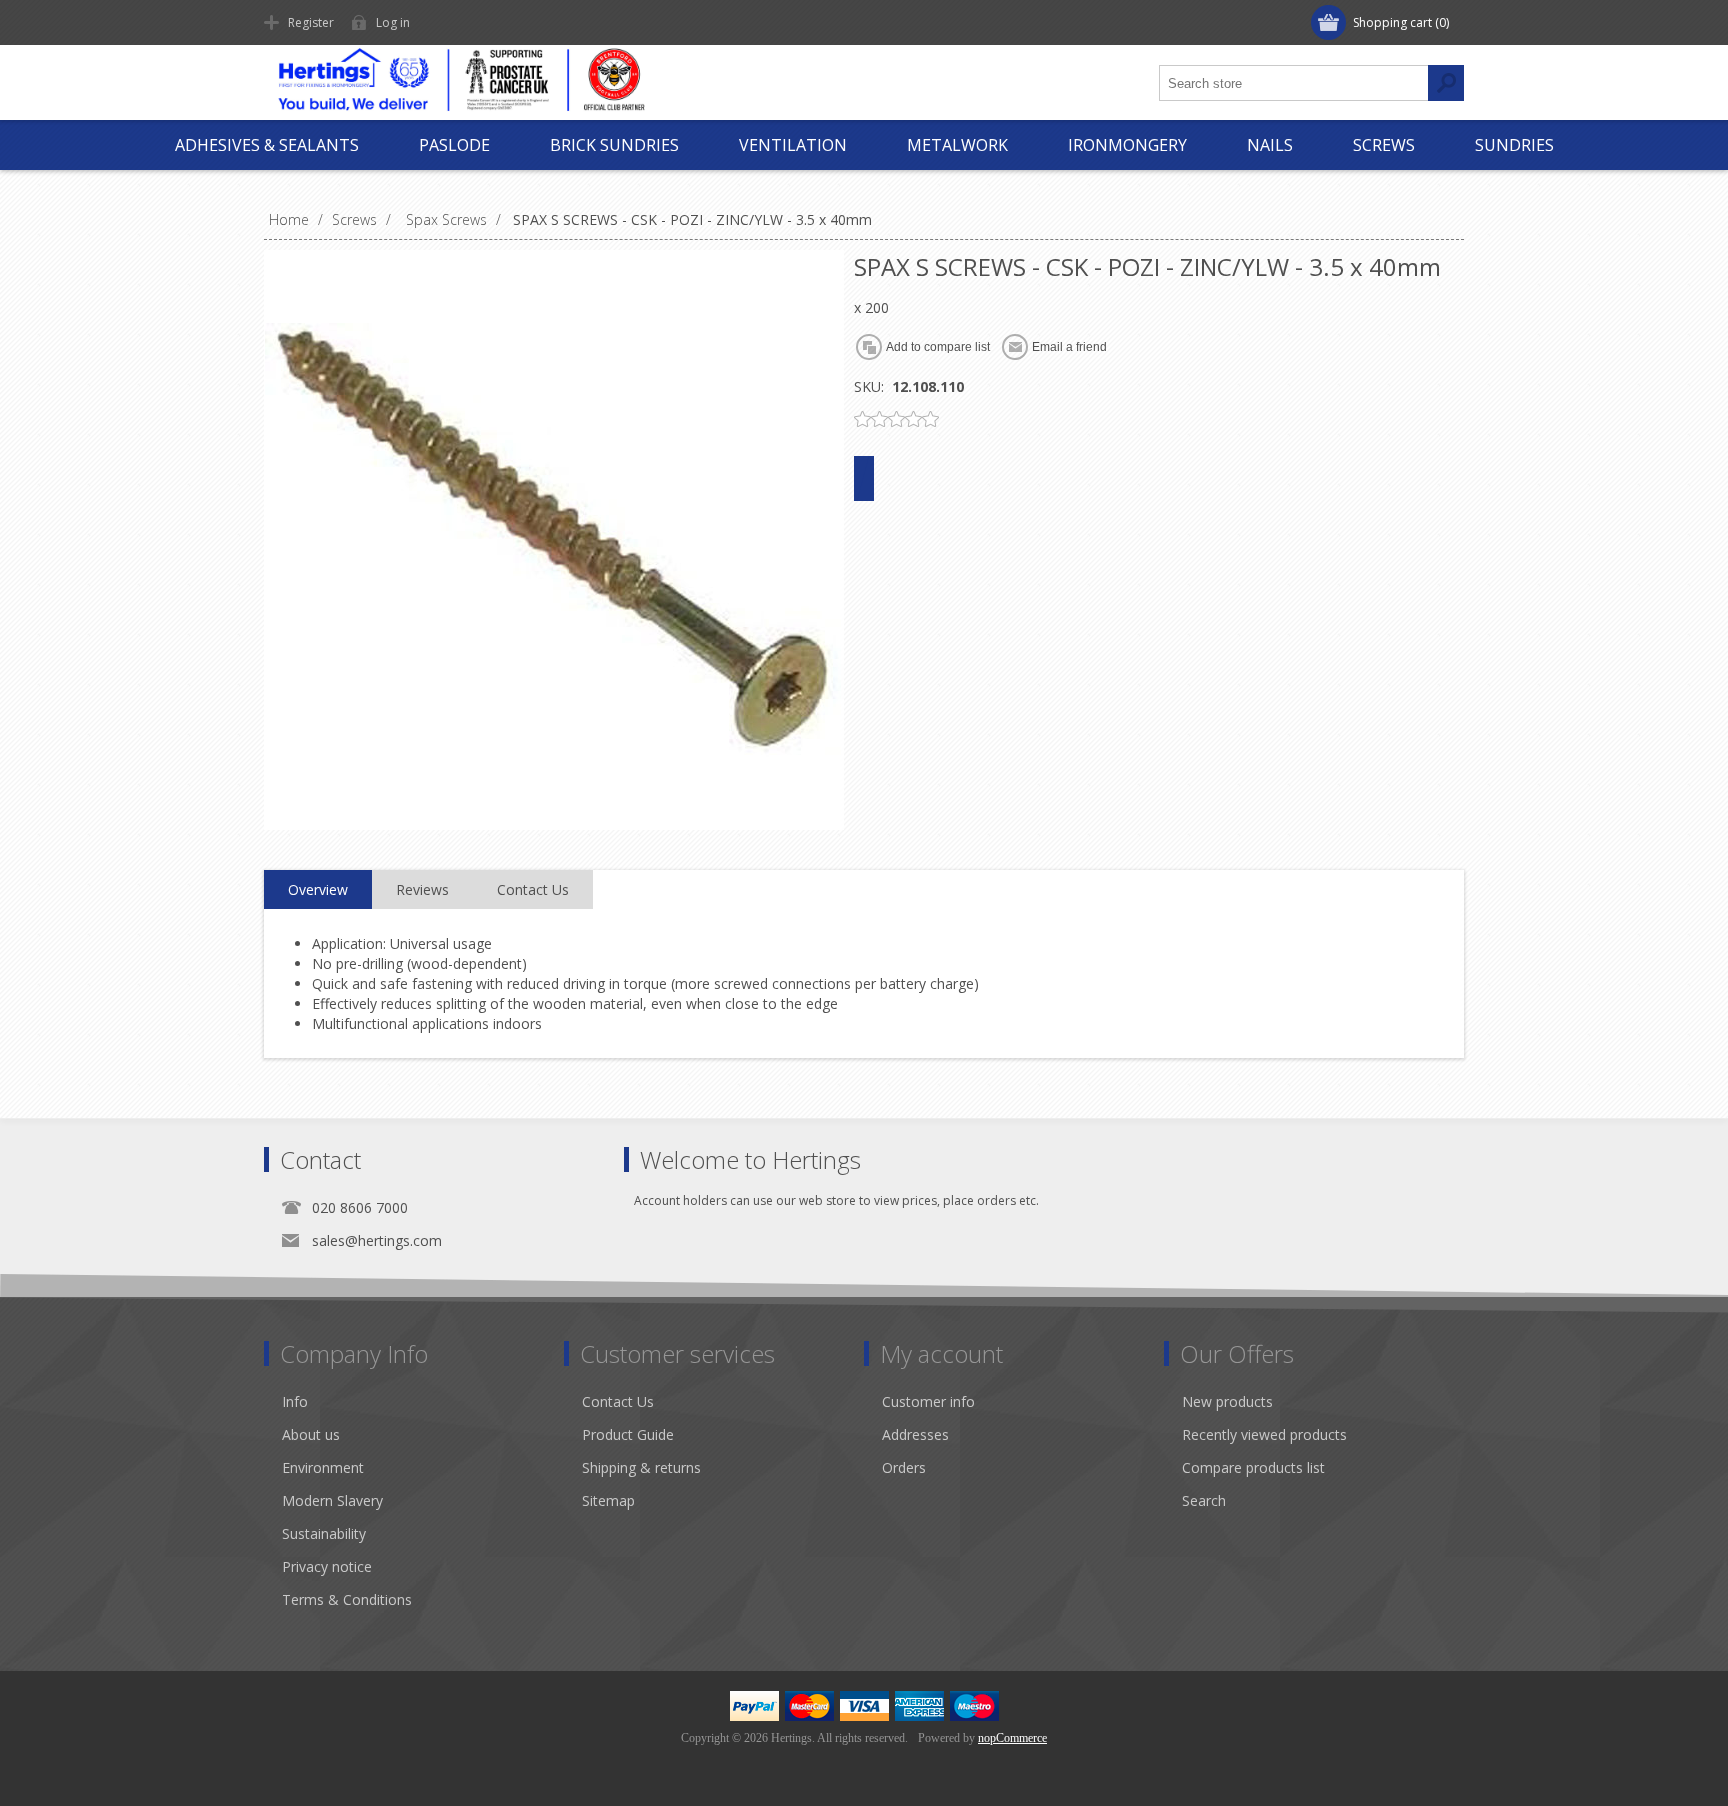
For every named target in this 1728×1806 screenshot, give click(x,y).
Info (295, 1401)
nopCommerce (1012, 1738)
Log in (393, 22)
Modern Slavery (332, 1500)
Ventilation (793, 145)
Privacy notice (327, 1566)
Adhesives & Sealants (267, 145)
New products (1227, 1401)
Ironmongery (1127, 145)
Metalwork (957, 145)
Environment (323, 1467)
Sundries (1514, 145)
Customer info (928, 1401)
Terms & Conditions (347, 1599)
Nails (1270, 145)
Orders (904, 1467)
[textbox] (1294, 83)
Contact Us (618, 1401)
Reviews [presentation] (422, 889)
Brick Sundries (614, 145)
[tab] (318, 890)
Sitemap (608, 1500)
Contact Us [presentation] (533, 889)
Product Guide (628, 1434)
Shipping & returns (641, 1467)
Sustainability (324, 1533)
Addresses (915, 1434)
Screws (1384, 145)
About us (311, 1434)
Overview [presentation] (318, 889)
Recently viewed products (1264, 1434)
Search (1204, 1500)
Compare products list (1253, 1467)
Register (311, 22)
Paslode (454, 145)
